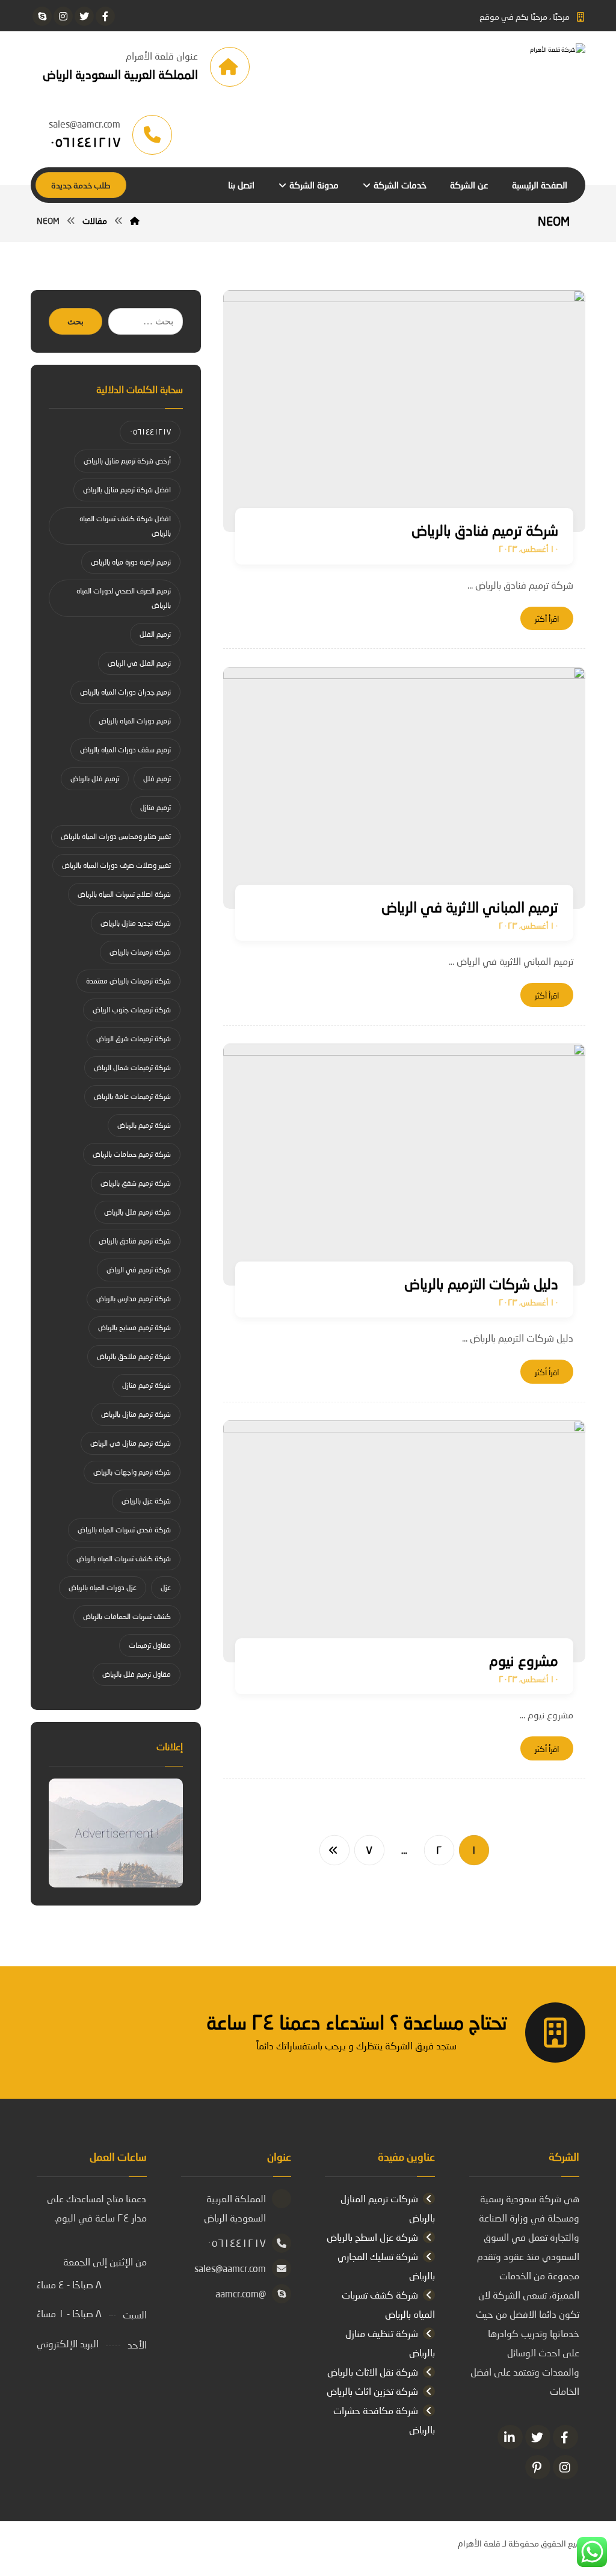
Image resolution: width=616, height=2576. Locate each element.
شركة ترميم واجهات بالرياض (132, 1472)
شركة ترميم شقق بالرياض (136, 1183)
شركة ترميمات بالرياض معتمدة (128, 981)
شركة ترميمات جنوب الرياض (132, 1010)
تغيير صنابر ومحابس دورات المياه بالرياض (116, 836)
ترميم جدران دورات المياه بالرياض (125, 692)
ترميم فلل (157, 779)
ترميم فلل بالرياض (95, 779)
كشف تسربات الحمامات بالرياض (127, 1616)
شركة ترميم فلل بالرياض (137, 1212)
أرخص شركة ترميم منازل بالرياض (127, 461)
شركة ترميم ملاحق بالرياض (134, 1356)
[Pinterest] (538, 2467)
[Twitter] (538, 2437)
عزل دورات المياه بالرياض (103, 1587)
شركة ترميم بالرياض (144, 1125)
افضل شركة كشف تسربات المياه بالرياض (125, 526)
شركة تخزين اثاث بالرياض (372, 2391)
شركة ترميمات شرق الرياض (134, 1039)
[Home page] (135, 221)
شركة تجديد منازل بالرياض (136, 923)
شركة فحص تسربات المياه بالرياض (124, 1530)
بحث (75, 322)
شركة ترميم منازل (146, 1385)
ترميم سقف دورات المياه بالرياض (125, 750)
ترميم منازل (156, 807)
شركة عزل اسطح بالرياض (372, 2237)
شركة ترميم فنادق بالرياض (135, 1241)
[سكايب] (42, 16)
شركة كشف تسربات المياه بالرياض (124, 1559)
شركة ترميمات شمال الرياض (132, 1067)
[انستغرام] (63, 16)
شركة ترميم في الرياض (139, 1270)
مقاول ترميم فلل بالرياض (137, 1674)
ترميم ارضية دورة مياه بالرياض (131, 562)
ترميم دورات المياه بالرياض (135, 721)
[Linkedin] (510, 2437)
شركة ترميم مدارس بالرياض (134, 1299)
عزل (166, 1587)
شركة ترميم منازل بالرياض (136, 1414)
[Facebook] (565, 2437)
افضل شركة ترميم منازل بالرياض (127, 490)
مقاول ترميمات (150, 1645)
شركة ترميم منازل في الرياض (131, 1443)
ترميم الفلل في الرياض (139, 663)
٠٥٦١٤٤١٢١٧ (150, 432)
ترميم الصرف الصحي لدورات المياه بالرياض (124, 598)
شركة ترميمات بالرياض (140, 952)
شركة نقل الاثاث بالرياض (373, 2372)
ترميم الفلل (155, 634)
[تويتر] (84, 16)
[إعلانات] (116, 1833)
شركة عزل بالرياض (146, 1501)
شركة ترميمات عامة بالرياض (132, 1096)
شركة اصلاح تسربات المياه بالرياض (124, 894)
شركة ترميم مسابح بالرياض (134, 1327)
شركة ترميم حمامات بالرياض (132, 1154)
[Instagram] (565, 2467)
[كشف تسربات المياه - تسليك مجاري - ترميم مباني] (495, 67)
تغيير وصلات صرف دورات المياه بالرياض (116, 865)
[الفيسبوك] (105, 16)
